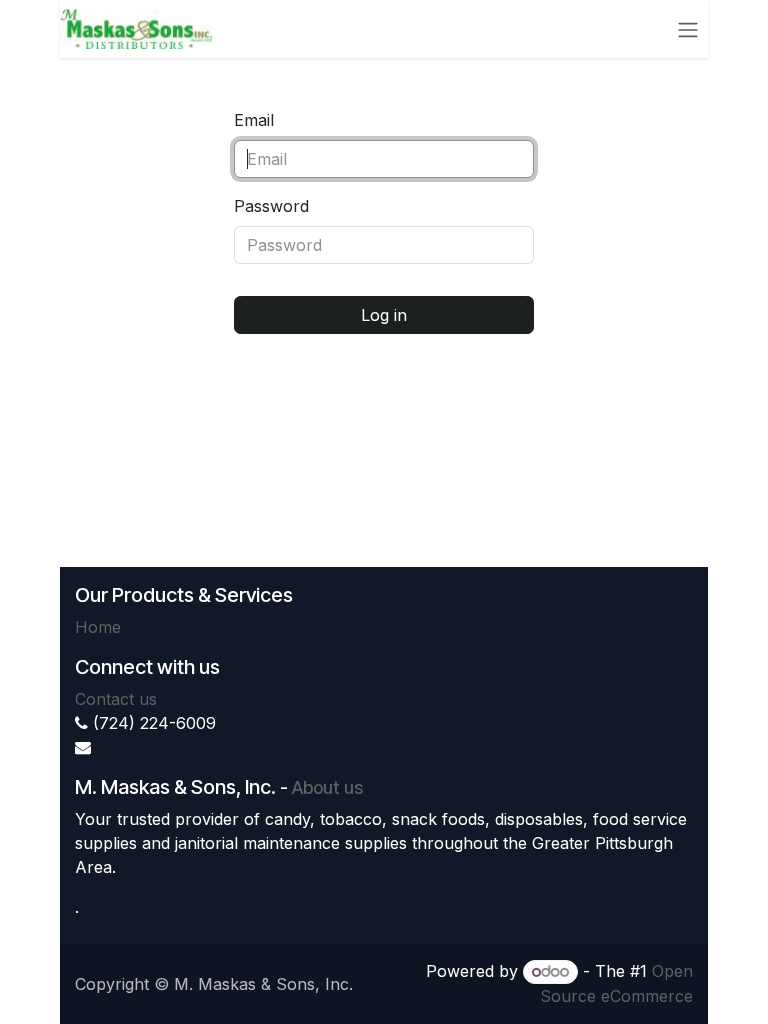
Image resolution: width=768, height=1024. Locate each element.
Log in (384, 315)
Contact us (116, 699)
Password (271, 206)
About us (327, 787)
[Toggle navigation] (688, 29)
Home (98, 627)
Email (254, 120)
